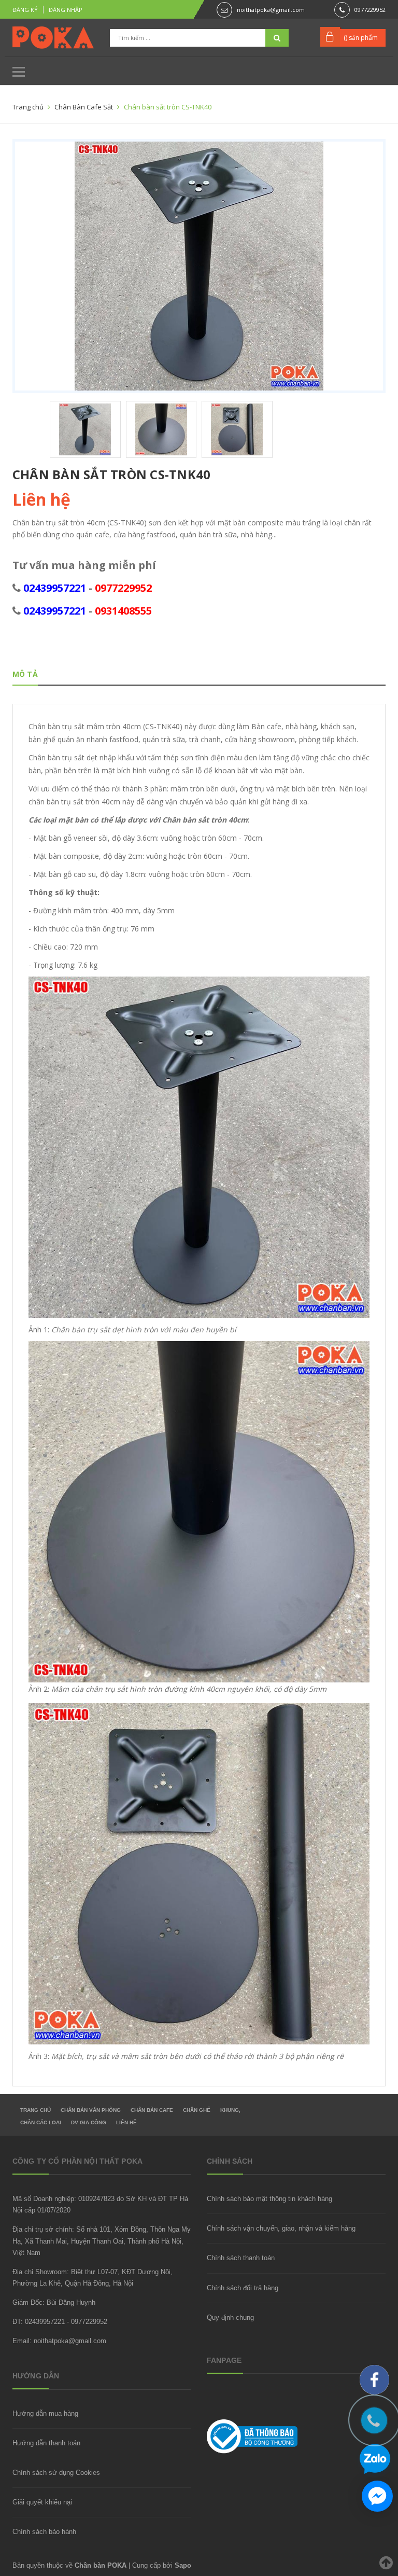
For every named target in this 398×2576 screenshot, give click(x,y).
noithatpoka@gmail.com (271, 10)
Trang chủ (35, 2110)
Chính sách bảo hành (44, 2532)
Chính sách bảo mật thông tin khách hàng (269, 2199)
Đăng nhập (66, 10)
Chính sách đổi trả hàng (243, 2288)
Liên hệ (126, 2122)
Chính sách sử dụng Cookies (56, 2473)
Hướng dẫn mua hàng (45, 2413)
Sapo (183, 2565)
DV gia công (89, 2122)
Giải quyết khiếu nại (42, 2502)
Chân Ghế (197, 2110)
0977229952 (370, 10)
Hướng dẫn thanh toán (46, 2443)
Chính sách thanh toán (241, 2258)
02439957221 (55, 588)
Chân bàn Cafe (152, 2110)
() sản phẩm (361, 38)
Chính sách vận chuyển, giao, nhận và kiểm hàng (281, 2228)
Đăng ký (25, 10)
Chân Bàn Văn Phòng (91, 2110)
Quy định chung (230, 2317)
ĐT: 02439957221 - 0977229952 (60, 2322)
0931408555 (123, 611)
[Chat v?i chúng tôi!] (377, 2496)
